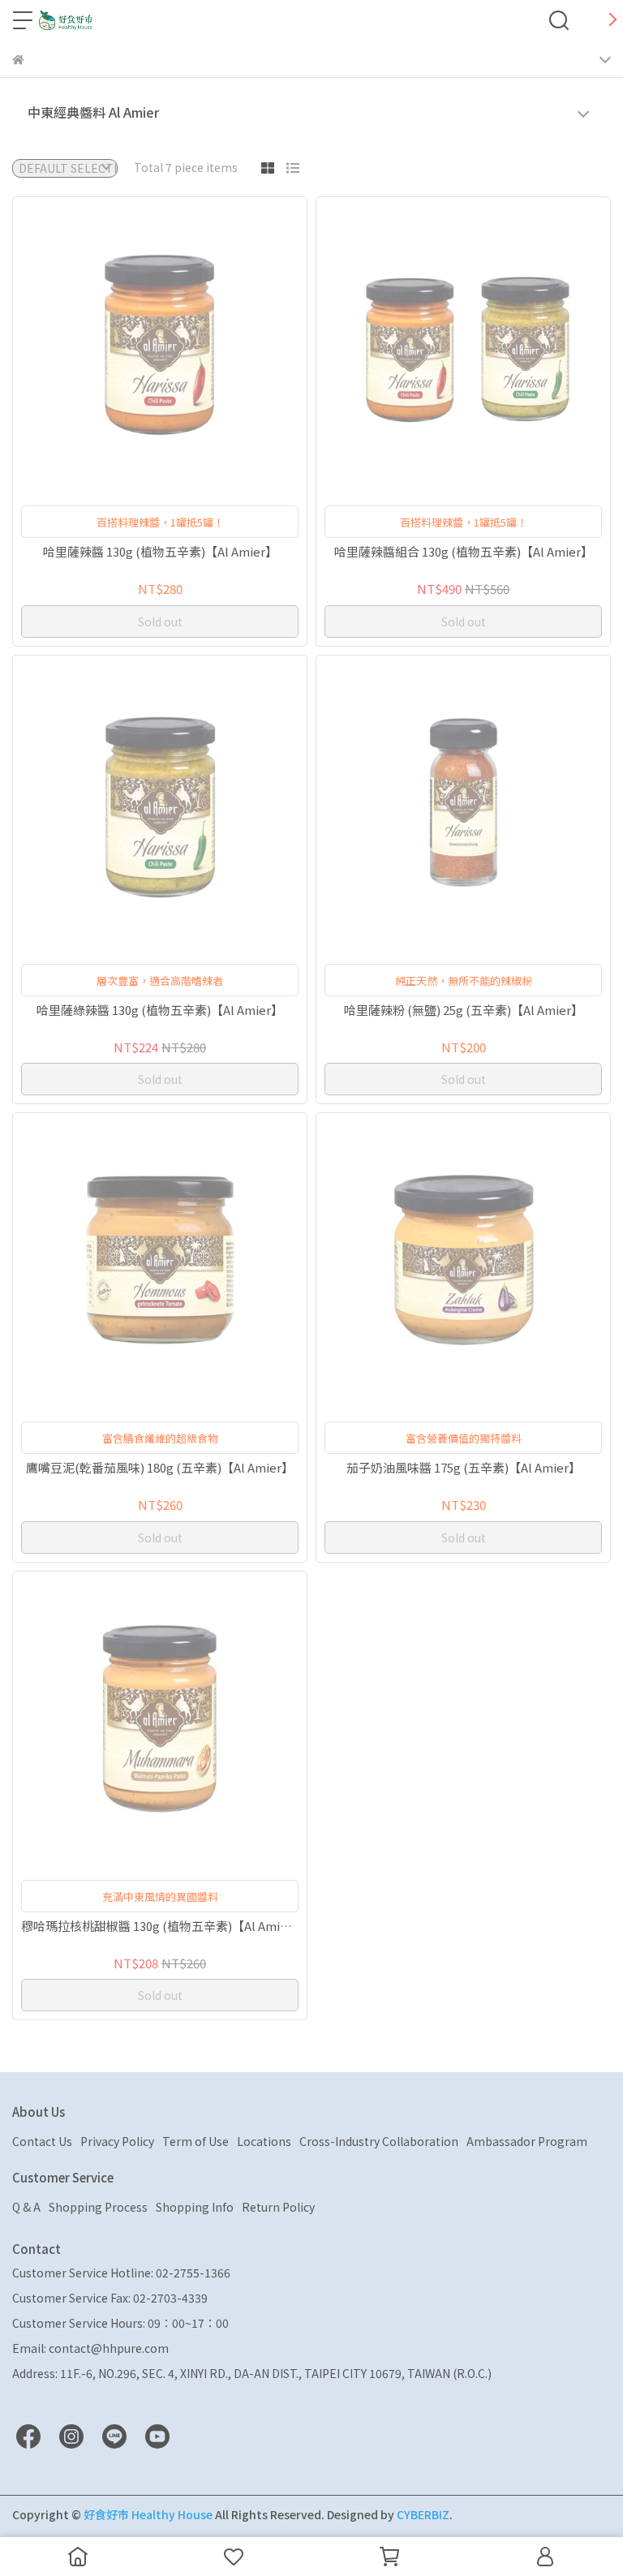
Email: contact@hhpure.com (90, 2348)
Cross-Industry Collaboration (379, 2141)
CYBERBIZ (423, 2514)
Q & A (26, 2207)
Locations (264, 2141)
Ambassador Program (527, 2141)
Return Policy (278, 2207)
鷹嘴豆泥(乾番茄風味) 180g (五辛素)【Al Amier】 (160, 1468)
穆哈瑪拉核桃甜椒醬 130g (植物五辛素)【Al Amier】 (160, 1927)
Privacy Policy (117, 2141)
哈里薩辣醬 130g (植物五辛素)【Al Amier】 (160, 552)
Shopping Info (195, 2207)
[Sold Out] (183, 344)
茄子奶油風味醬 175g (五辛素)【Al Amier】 (464, 1468)
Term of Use (195, 2141)
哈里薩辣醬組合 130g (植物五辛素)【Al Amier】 (464, 552)
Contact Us (42, 2141)
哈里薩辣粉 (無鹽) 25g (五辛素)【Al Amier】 (464, 1011)
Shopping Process (98, 2207)
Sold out (160, 621)
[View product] (137, 344)
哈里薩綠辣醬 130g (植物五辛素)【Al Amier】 (160, 1011)
